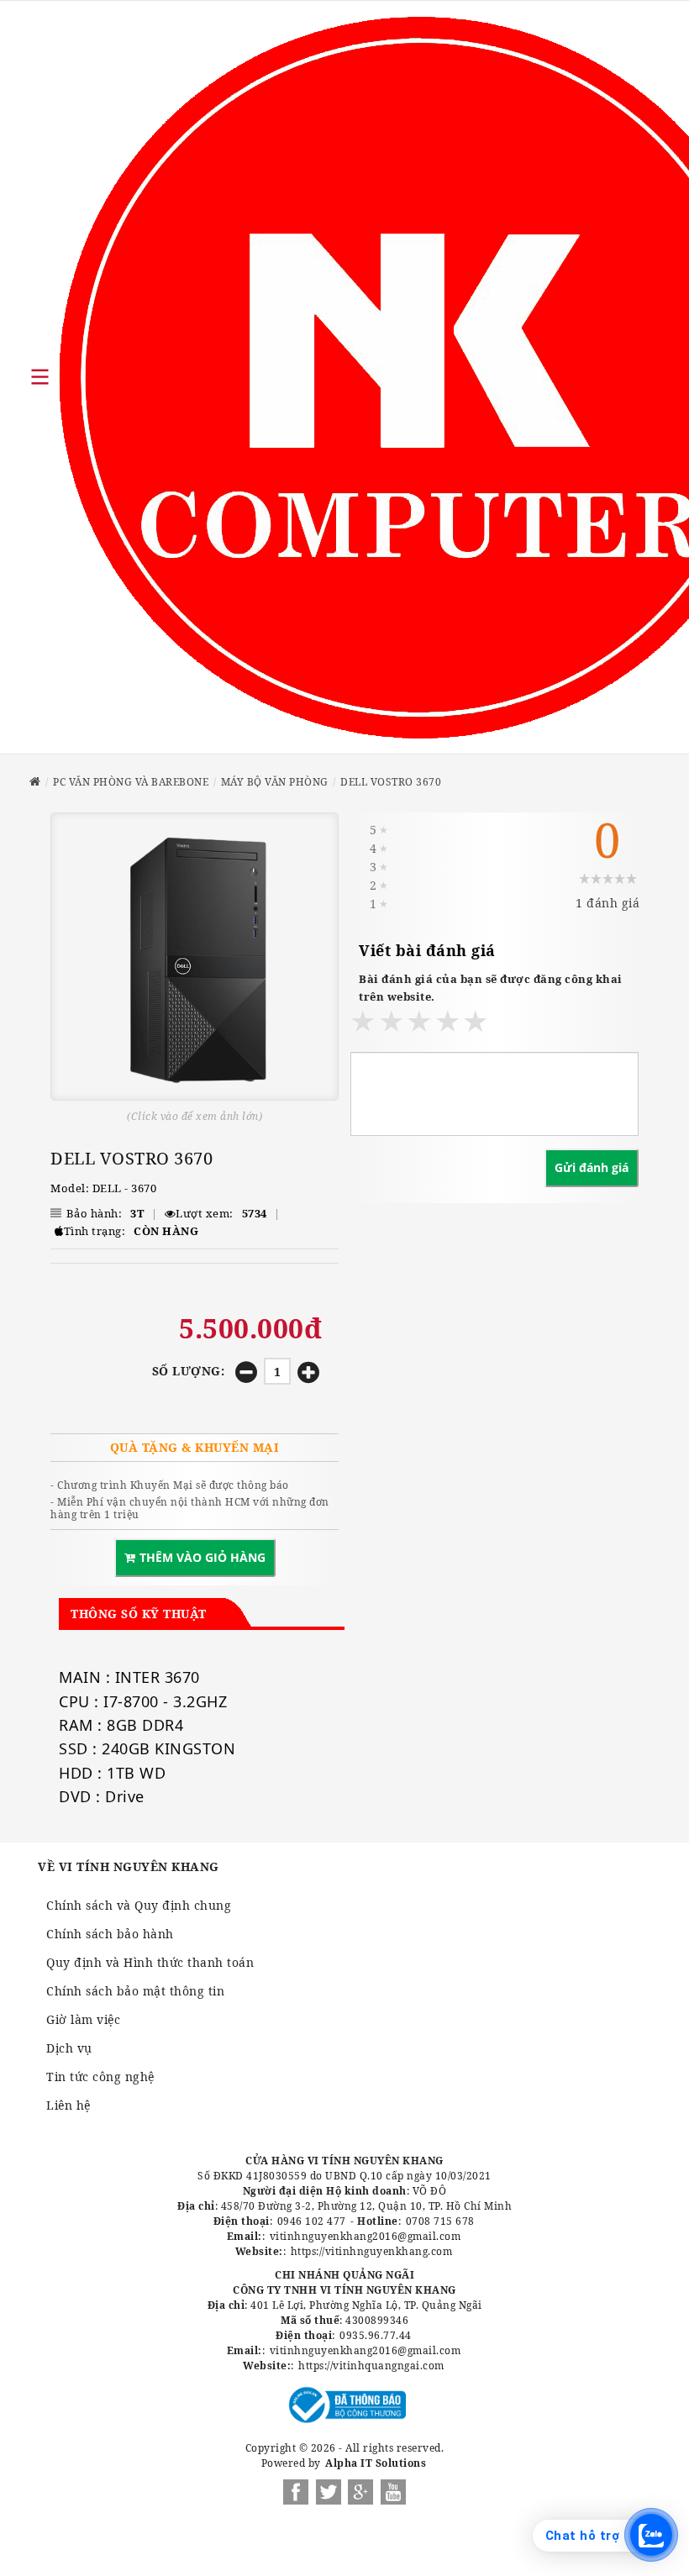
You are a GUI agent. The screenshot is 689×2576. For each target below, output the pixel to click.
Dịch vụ (69, 2048)
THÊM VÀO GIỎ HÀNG (202, 1557)
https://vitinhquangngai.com (371, 2366)
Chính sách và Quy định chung (139, 1905)
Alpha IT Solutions (376, 2463)
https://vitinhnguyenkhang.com (372, 2251)
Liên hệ (68, 2105)
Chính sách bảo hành (110, 1934)
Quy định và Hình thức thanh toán (150, 1962)
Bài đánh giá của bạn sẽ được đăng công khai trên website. (491, 988)
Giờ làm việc (83, 2019)
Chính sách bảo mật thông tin (135, 1991)
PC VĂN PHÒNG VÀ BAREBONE (131, 782)
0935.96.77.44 (376, 2335)
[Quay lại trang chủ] (35, 782)
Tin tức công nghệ (100, 2077)
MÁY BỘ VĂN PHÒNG (275, 782)
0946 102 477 (312, 2221)
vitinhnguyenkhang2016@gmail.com (366, 2236)
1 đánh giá (607, 903)
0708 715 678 (440, 2221)
